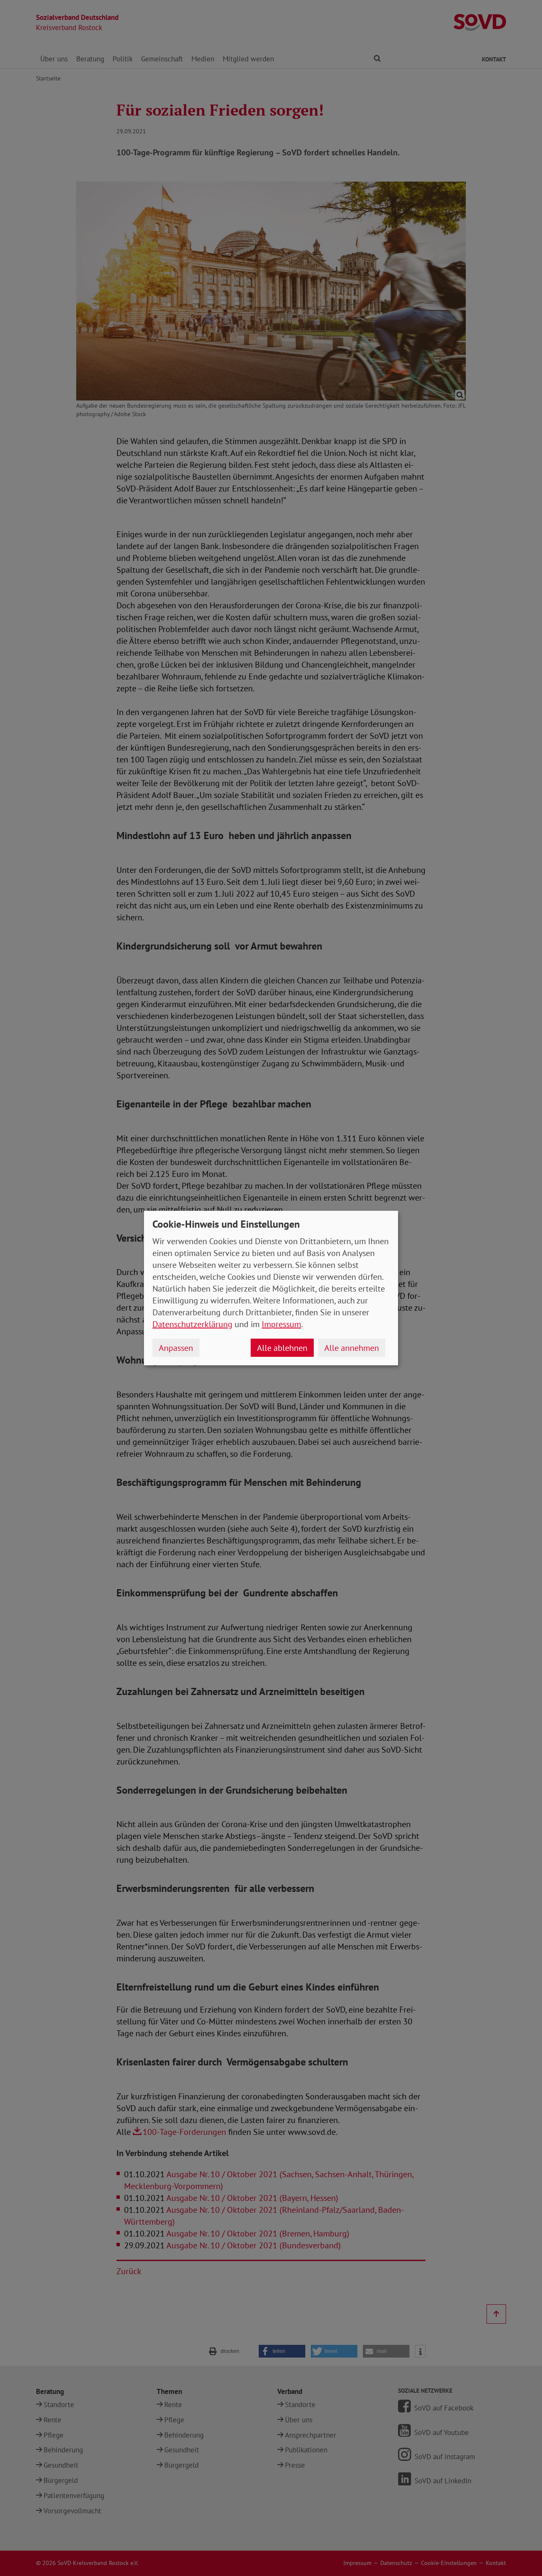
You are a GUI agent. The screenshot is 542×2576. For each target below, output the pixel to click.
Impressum (281, 1324)
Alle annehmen (352, 1348)
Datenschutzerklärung (192, 1324)
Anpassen (176, 1348)
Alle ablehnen (282, 1348)
